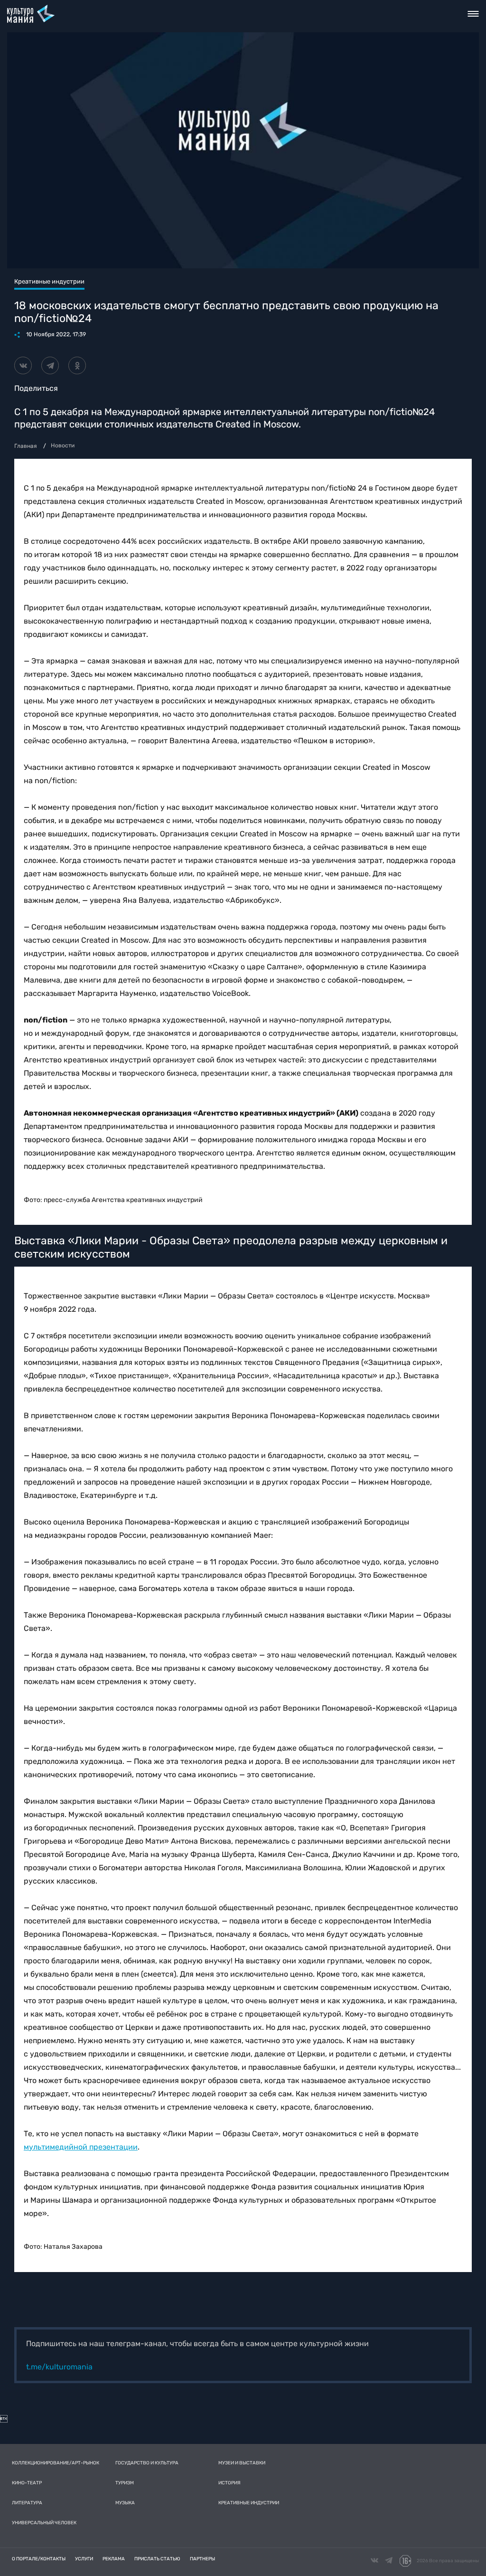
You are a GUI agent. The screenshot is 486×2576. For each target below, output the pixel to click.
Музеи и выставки (242, 2463)
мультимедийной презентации (81, 2147)
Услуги (84, 2559)
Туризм (125, 2483)
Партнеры (202, 2559)
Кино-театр (27, 2483)
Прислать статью (157, 2559)
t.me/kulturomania (59, 2367)
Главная (26, 446)
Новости (63, 445)
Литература (27, 2503)
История (229, 2483)
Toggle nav (473, 14)
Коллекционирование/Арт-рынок (56, 2463)
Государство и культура (147, 2463)
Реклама (114, 2559)
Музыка (125, 2503)
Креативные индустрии (249, 2503)
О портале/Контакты (39, 2559)
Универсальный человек (44, 2523)
